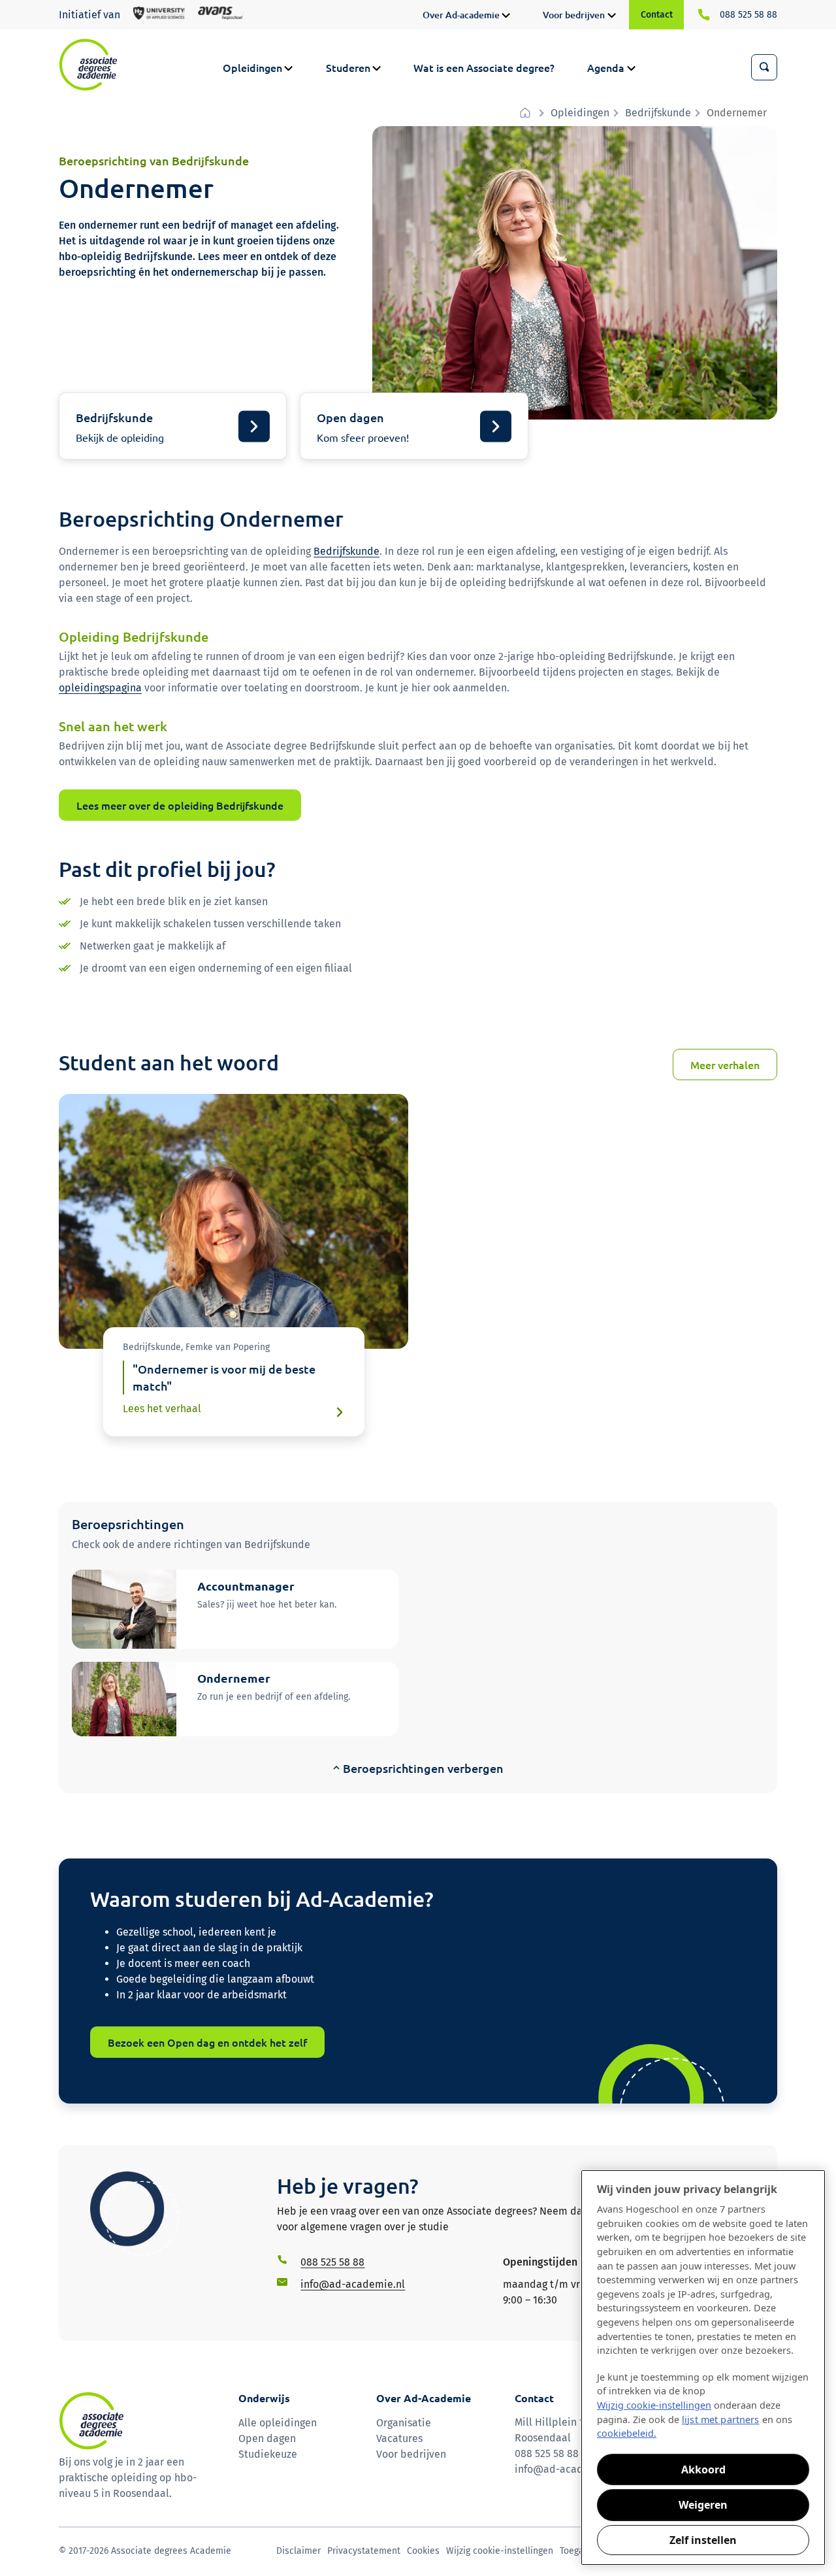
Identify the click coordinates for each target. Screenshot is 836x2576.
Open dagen (267, 2438)
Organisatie (404, 2423)
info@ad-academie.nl (567, 2469)
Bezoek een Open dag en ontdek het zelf (207, 2042)
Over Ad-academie (461, 15)
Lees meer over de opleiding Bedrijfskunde (180, 805)
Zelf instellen (703, 2540)
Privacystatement (364, 2551)
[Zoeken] (764, 67)
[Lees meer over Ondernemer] (235, 1699)
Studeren (348, 67)
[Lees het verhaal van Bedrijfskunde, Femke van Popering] (234, 1382)
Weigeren (703, 2505)
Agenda (606, 67)
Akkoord (703, 2469)
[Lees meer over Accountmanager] (235, 1609)
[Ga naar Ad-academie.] (527, 113)
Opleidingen (252, 67)
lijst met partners (721, 2419)
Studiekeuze (268, 2454)
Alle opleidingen (278, 2423)
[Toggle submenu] (506, 16)
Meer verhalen (725, 1065)
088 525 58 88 (748, 15)
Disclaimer (298, 2551)
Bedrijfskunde (346, 551)
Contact (657, 15)
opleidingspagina (100, 688)
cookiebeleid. (627, 2433)
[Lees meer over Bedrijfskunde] (173, 426)
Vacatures (399, 2438)
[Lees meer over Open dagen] (414, 426)
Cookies (423, 2551)
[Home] (88, 65)
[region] (703, 2368)
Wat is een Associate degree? (484, 67)
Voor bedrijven (574, 15)
